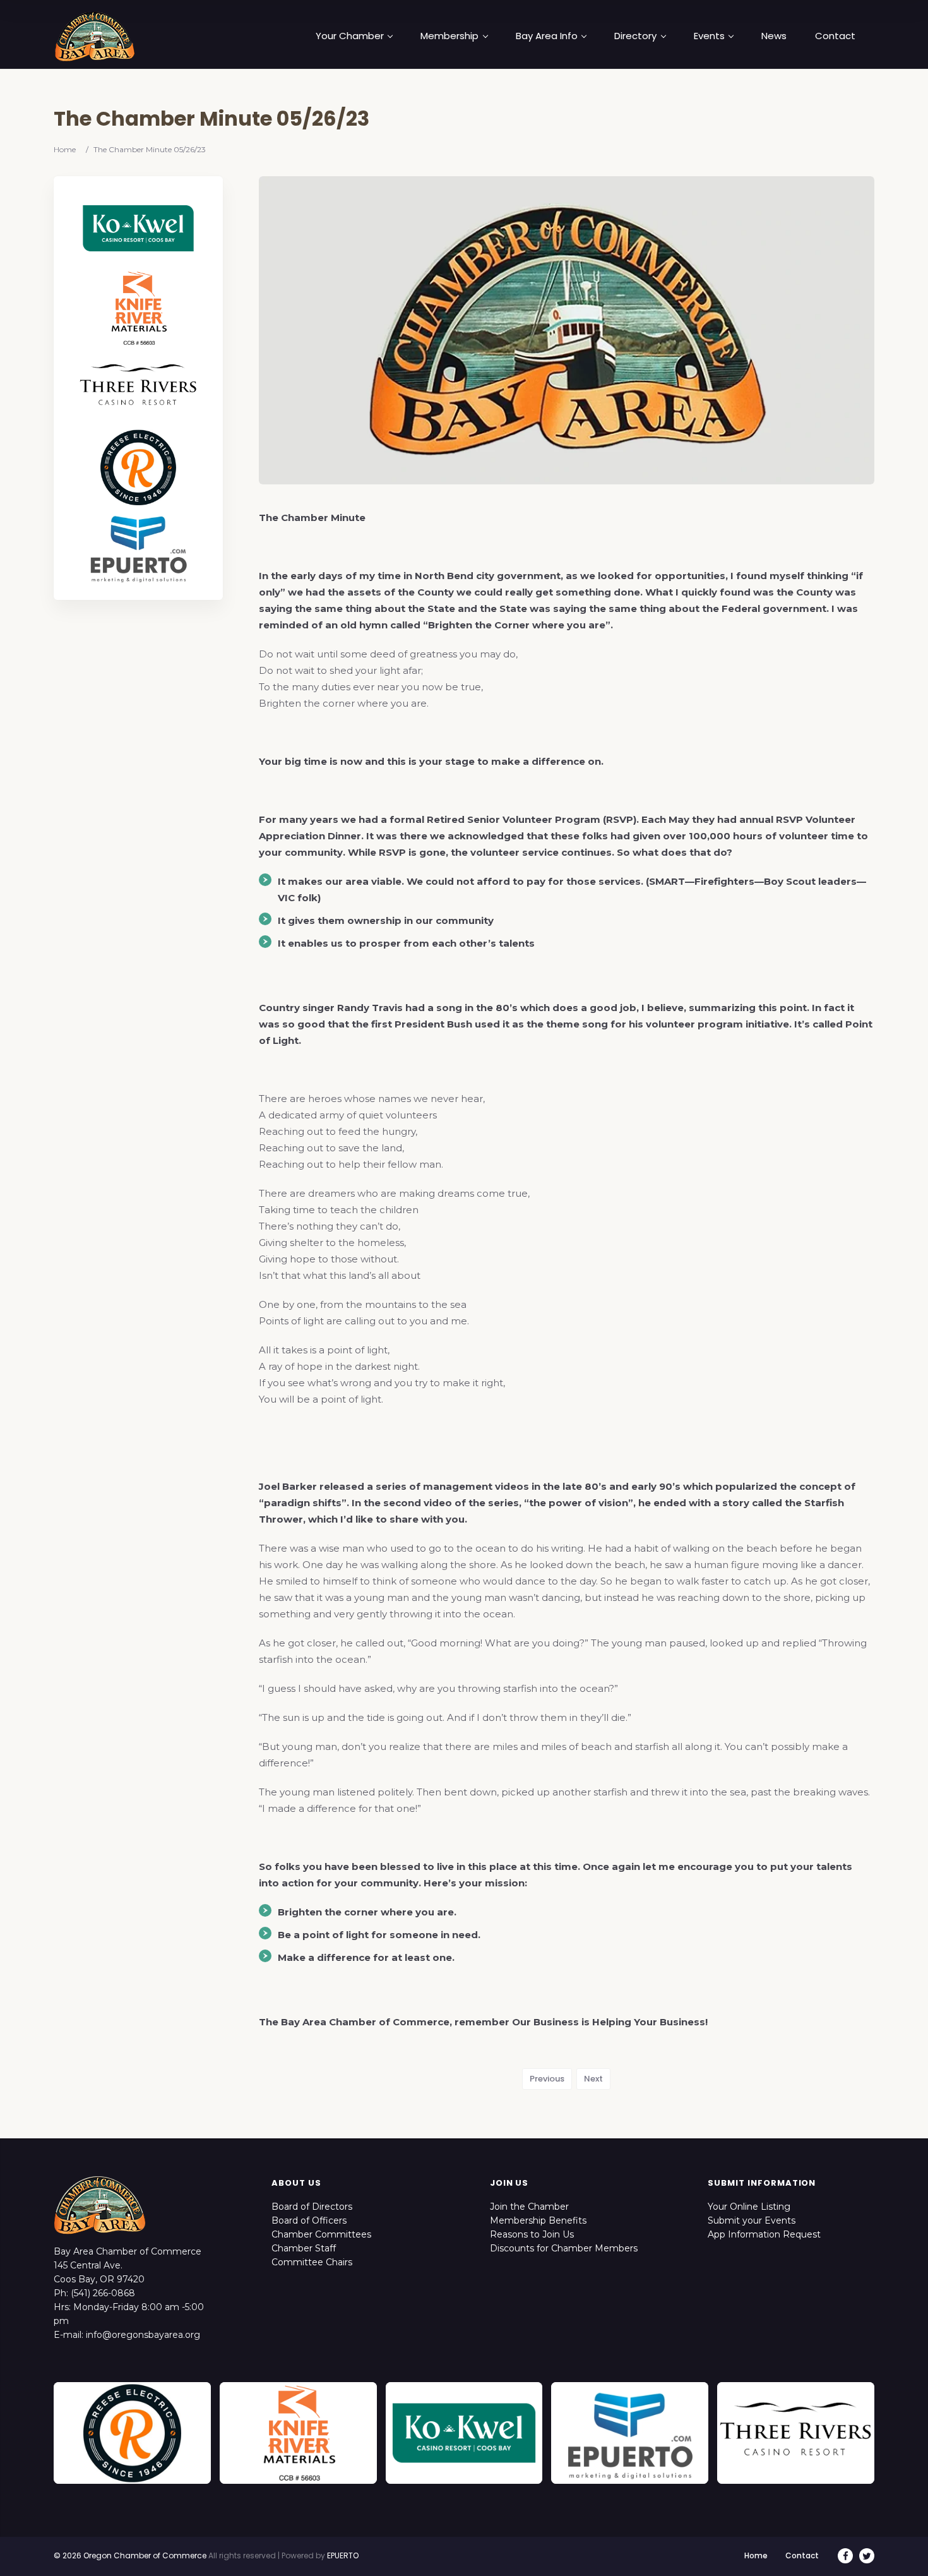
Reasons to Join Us (532, 2234)
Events (709, 36)
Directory (635, 36)
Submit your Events (752, 2220)
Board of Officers (309, 2220)
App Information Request (764, 2234)
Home (65, 149)
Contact (835, 36)
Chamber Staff (304, 2248)
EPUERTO (343, 2555)
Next (593, 2079)
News (774, 36)
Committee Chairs (312, 2262)
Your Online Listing (749, 2207)
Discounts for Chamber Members (564, 2248)
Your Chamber (350, 36)
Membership (449, 36)
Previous (547, 2079)
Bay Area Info (547, 36)
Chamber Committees (321, 2234)
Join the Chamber (529, 2207)
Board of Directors (312, 2207)
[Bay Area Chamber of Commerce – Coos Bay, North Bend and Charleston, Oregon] (95, 36)
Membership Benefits (538, 2220)
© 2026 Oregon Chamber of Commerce (130, 2555)
